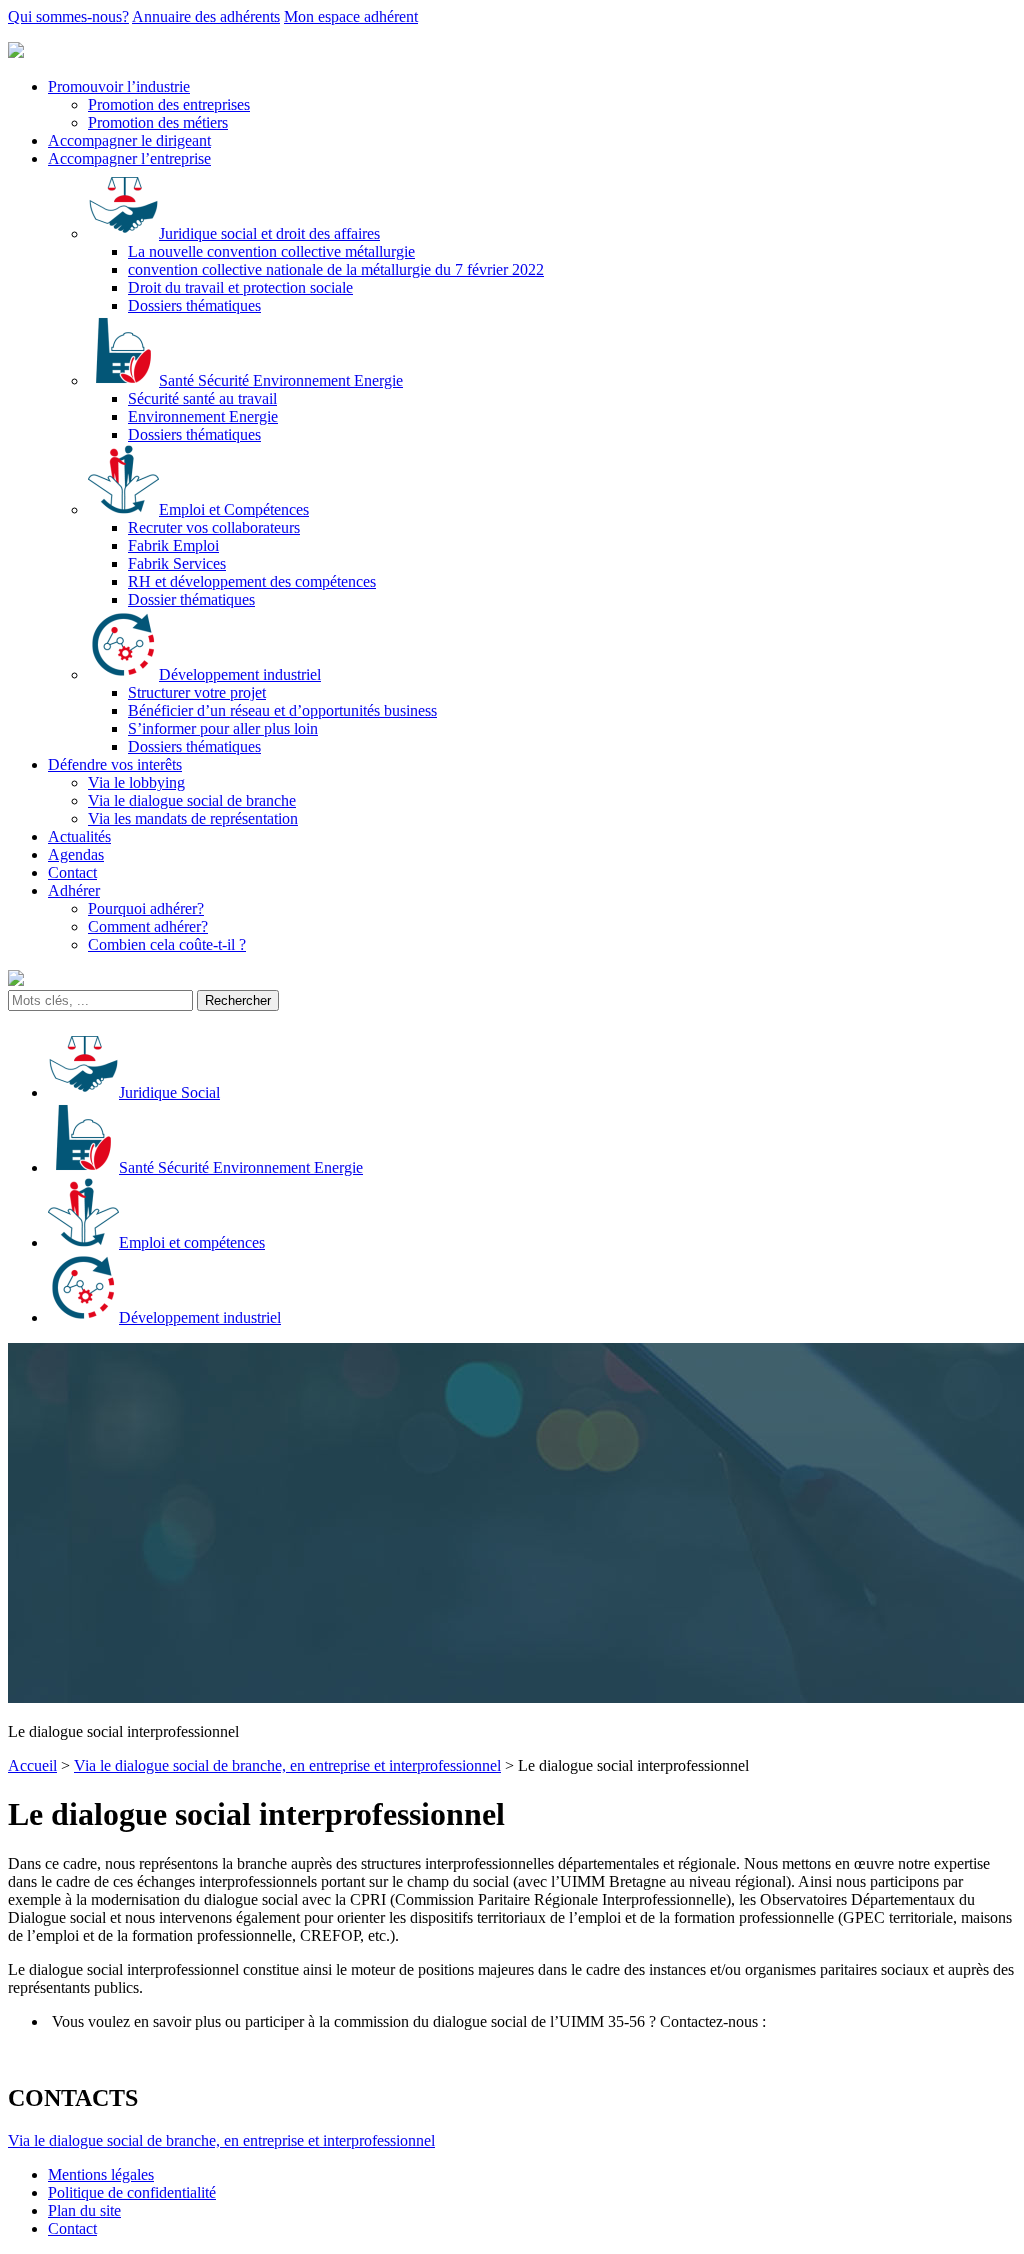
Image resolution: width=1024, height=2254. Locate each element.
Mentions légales (101, 2174)
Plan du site (84, 2210)
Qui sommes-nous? (68, 16)
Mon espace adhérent (351, 16)
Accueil (32, 1765)
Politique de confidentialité (132, 2192)
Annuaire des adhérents (206, 16)
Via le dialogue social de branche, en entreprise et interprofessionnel (287, 1765)
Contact (72, 2228)
